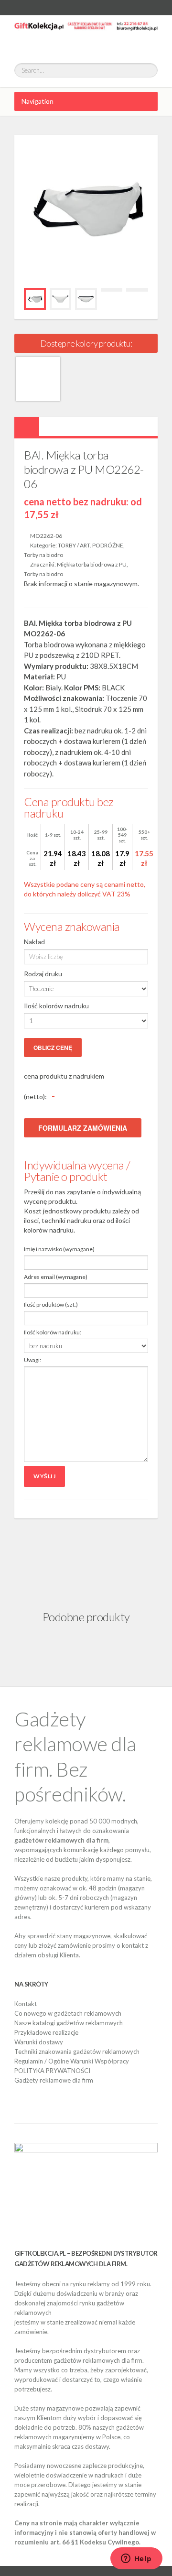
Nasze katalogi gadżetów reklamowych (69, 2023)
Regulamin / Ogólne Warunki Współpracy (72, 2061)
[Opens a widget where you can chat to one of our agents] (136, 2559)
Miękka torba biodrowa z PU (92, 564)
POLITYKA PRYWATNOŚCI (52, 2071)
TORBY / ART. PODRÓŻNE (91, 545)
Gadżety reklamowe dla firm (54, 2080)
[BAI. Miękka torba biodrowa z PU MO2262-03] (38, 379)
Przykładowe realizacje (46, 2032)
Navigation (38, 101)
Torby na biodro (43, 555)
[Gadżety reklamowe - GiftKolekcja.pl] (86, 34)
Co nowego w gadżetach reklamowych (68, 2013)
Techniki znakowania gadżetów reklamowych (77, 2052)
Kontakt (26, 2004)
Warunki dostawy (39, 2042)
